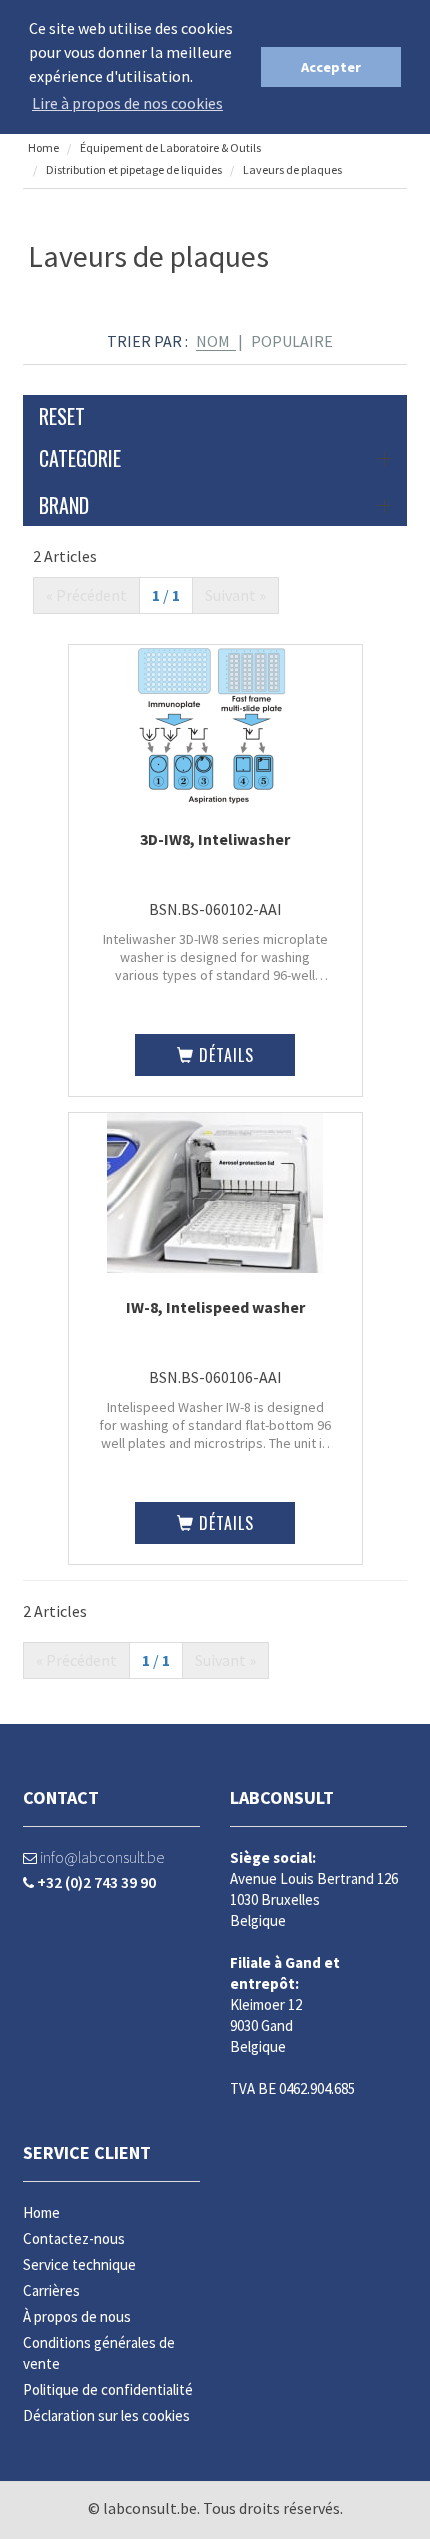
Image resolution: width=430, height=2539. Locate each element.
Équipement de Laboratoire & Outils (169, 147)
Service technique (79, 2264)
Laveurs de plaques (292, 169)
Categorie (80, 458)
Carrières (51, 2290)
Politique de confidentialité (108, 2389)
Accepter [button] (331, 67)
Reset (62, 416)
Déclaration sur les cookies (106, 2415)
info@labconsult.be (100, 1857)
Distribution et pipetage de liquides (134, 169)
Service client (87, 2152)
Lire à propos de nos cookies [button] (127, 103)
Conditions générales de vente (99, 2353)
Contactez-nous (74, 2238)
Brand (64, 505)
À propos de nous (77, 2316)
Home (43, 147)
